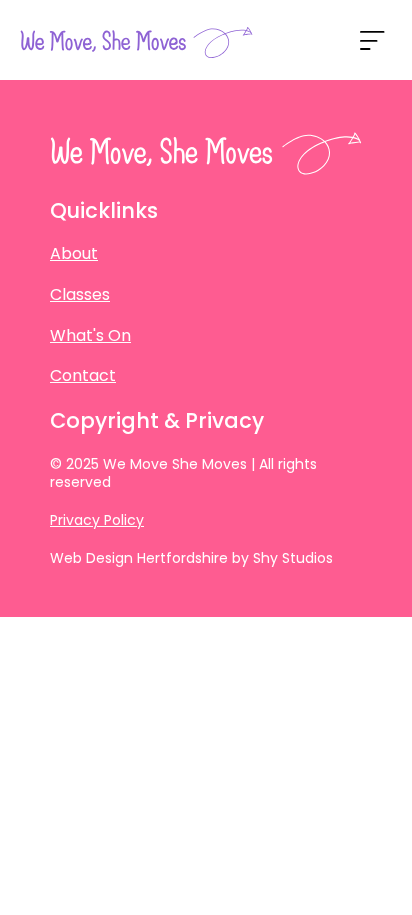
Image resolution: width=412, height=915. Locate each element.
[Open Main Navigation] (372, 40)
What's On (90, 335)
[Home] (136, 42)
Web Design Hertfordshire (139, 558)
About (74, 253)
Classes (80, 294)
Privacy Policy (97, 520)
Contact (83, 375)
